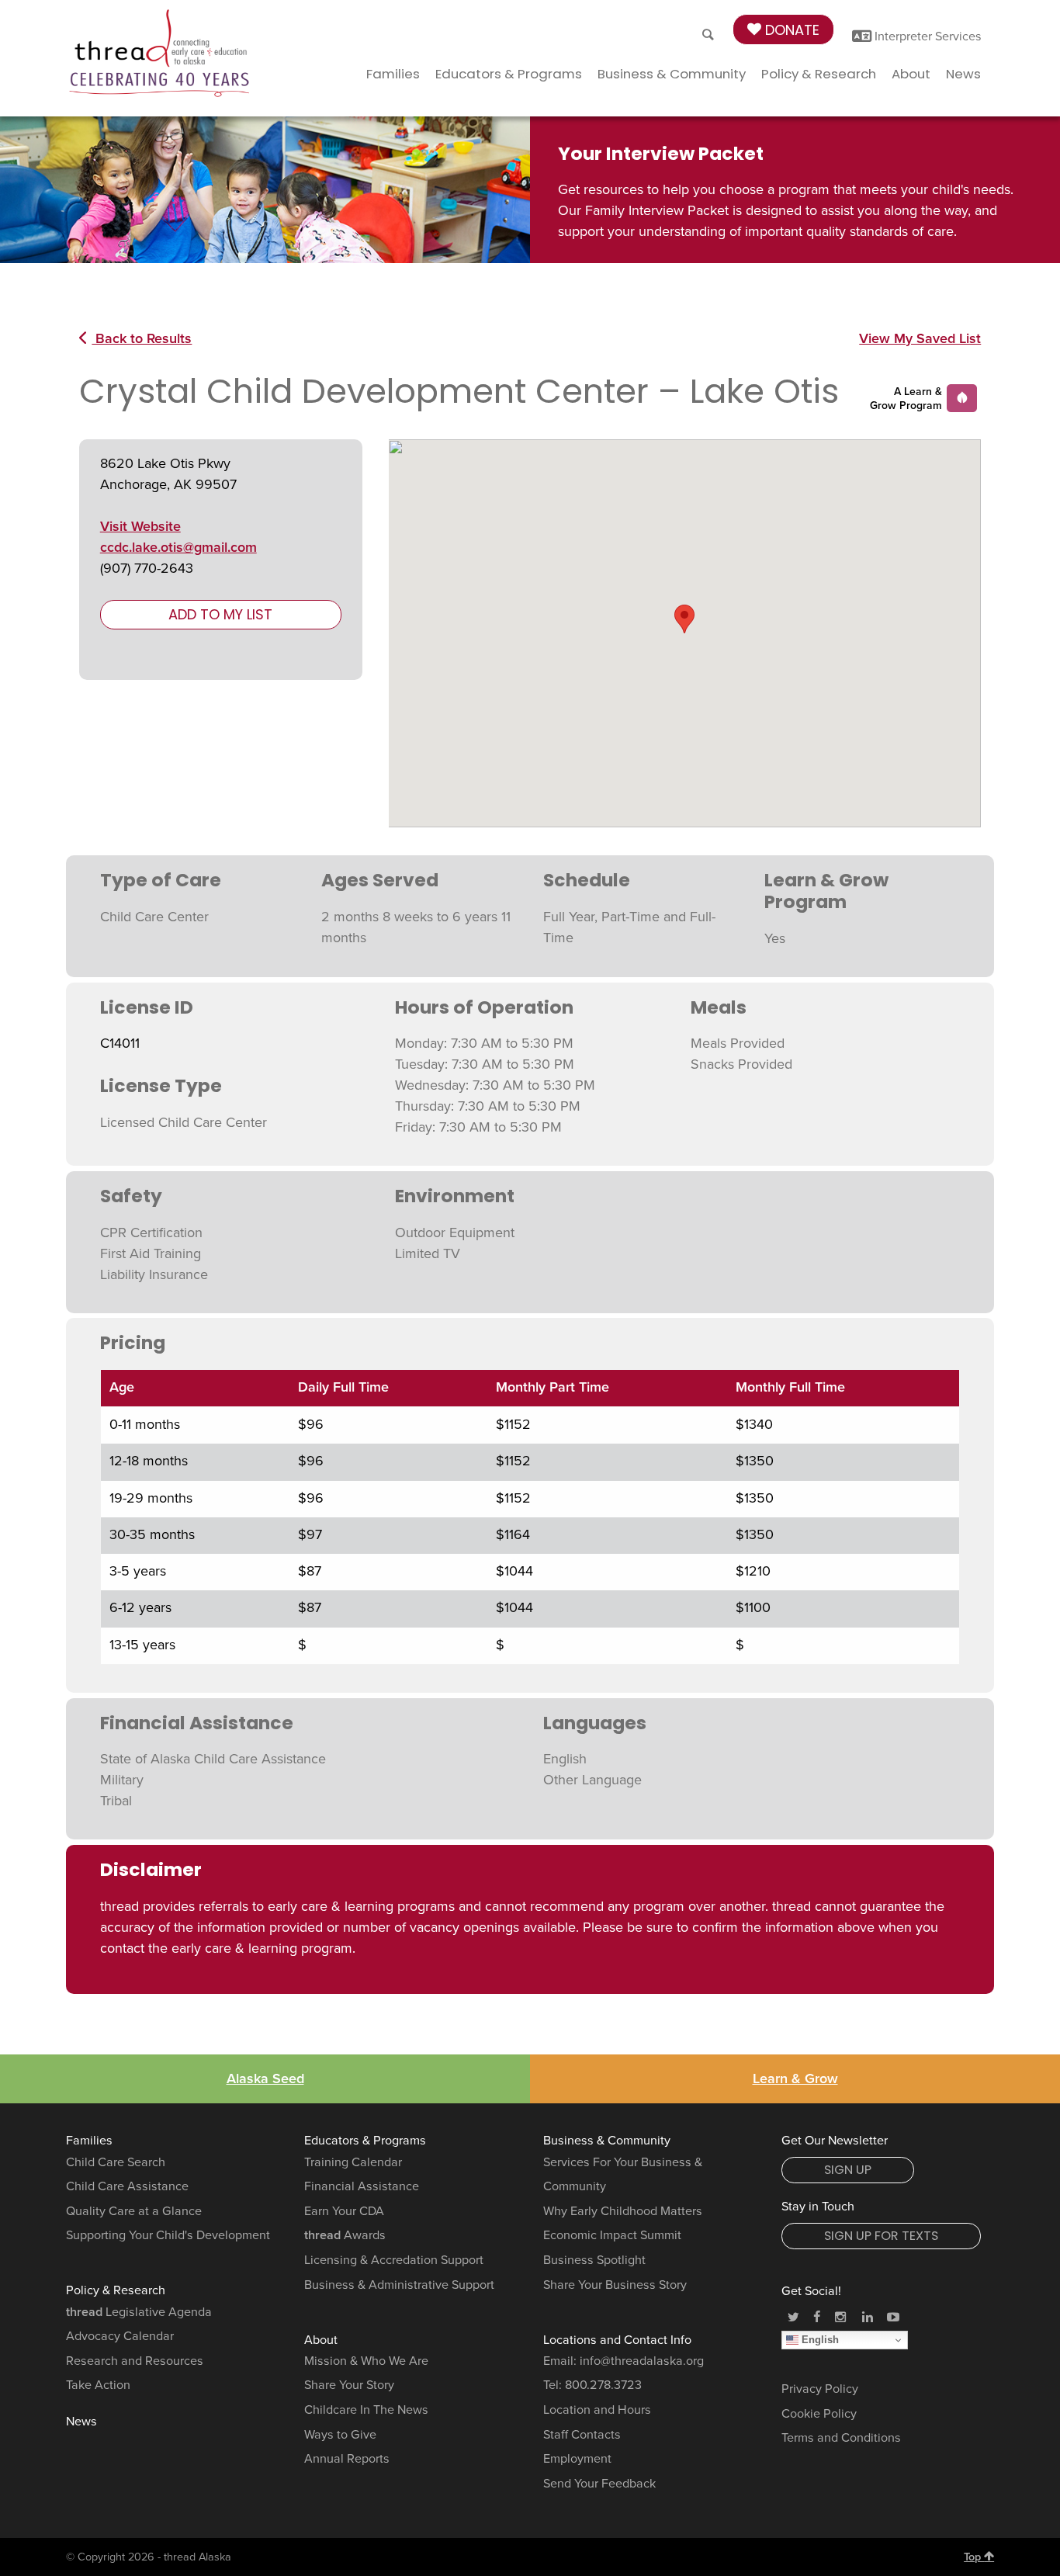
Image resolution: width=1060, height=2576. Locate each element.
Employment (577, 2459)
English (819, 2340)
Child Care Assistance (127, 2186)
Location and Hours (597, 2410)
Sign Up (848, 2170)
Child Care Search (116, 2162)
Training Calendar (353, 2162)
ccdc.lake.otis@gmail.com (178, 547)
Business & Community (672, 74)
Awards (345, 2235)
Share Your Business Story (615, 2285)
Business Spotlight (594, 2260)
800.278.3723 (603, 2385)
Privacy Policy (820, 2389)
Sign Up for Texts (881, 2236)
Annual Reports (347, 2459)
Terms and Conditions (841, 2438)
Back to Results (142, 338)
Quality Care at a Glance (134, 2211)
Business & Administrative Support (399, 2285)
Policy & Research (819, 74)
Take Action (98, 2385)
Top (974, 2557)
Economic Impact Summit (612, 2235)
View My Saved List (920, 338)
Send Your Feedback (599, 2484)
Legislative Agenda (139, 2312)
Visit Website (140, 526)
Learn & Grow (795, 2078)
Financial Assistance (362, 2186)
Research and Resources (135, 2361)
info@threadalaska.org (642, 2361)
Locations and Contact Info (617, 2340)
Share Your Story (349, 2385)
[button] (684, 619)
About (911, 74)
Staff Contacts (582, 2435)
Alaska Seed (265, 2078)
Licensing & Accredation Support (394, 2260)
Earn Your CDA (344, 2211)
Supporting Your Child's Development (168, 2235)
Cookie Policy (819, 2414)
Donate (790, 30)
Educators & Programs (509, 74)
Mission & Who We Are (366, 2361)
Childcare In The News (366, 2410)
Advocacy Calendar (120, 2336)
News (963, 74)
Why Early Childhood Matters (623, 2211)
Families (393, 74)
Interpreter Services (927, 36)
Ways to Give (340, 2435)
